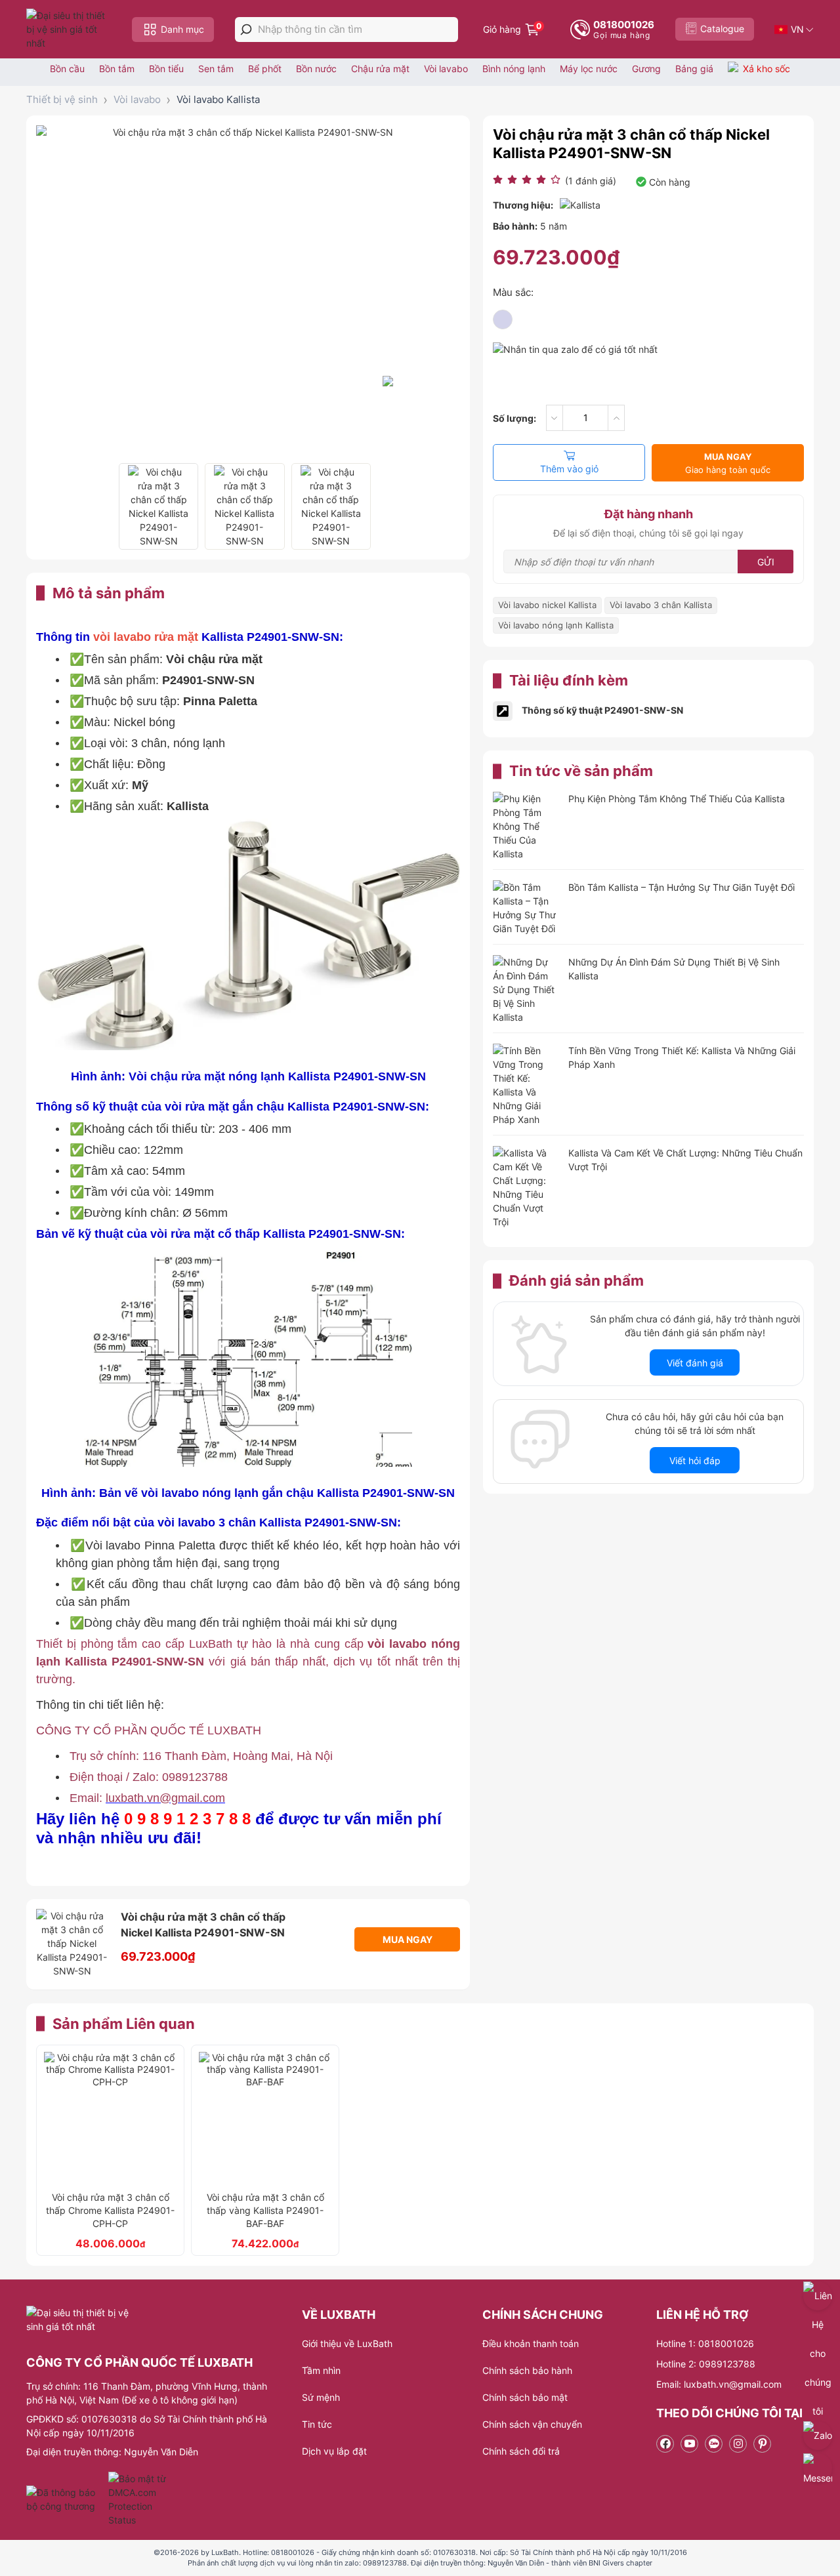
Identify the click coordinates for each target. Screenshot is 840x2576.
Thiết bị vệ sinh (62, 99)
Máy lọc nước (589, 69)
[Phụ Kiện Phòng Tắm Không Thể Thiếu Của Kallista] (526, 826)
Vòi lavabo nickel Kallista (547, 605)
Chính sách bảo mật (525, 2397)
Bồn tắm (117, 69)
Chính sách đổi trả (521, 2451)
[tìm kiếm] (246, 30)
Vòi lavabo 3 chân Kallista (661, 605)
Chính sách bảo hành (527, 2370)
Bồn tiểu (166, 69)
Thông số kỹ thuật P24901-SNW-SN (602, 710)
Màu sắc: (513, 292)
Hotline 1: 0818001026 (705, 2343)
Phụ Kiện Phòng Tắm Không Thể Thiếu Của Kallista (677, 799)
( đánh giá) (591, 181)
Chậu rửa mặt (380, 69)
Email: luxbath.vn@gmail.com (719, 2384)
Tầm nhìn (321, 2370)
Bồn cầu (67, 69)
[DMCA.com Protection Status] (139, 2499)
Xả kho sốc (766, 69)
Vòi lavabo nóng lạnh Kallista (556, 625)
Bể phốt (265, 69)
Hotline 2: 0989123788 (706, 2364)
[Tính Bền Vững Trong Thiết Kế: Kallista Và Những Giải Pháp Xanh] (526, 1085)
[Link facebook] (665, 2444)
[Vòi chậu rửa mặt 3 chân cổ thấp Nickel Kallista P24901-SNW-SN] (158, 506)
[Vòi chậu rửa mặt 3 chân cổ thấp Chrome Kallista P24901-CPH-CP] (110, 2118)
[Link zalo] (714, 2444)
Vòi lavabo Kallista (218, 99)
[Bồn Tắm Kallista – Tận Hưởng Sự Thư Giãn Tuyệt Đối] (526, 908)
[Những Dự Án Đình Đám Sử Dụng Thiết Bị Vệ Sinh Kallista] (526, 990)
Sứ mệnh (321, 2397)
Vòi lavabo (446, 69)
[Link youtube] (689, 2444)
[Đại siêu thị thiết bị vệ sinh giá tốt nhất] (69, 29)
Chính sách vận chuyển (532, 2424)
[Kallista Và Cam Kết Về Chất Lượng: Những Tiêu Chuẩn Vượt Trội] (526, 1187)
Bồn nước (316, 69)
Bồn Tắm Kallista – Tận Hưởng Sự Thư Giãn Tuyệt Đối (682, 887)
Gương (646, 69)
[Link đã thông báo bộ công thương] (66, 2499)
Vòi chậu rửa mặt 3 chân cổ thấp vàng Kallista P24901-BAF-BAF (265, 2210)
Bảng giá (694, 69)
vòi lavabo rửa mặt (146, 637)
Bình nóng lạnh (514, 69)
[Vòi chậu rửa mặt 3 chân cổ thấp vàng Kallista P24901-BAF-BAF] (265, 2118)
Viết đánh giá (695, 1363)
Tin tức (317, 2424)
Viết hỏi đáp (695, 1461)
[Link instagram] (738, 2444)
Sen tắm (216, 69)
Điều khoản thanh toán (531, 2343)
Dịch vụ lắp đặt (334, 2451)
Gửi (766, 562)
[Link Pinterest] (762, 2444)
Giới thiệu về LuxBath (347, 2343)
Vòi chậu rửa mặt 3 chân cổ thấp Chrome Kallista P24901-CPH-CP (110, 2210)
